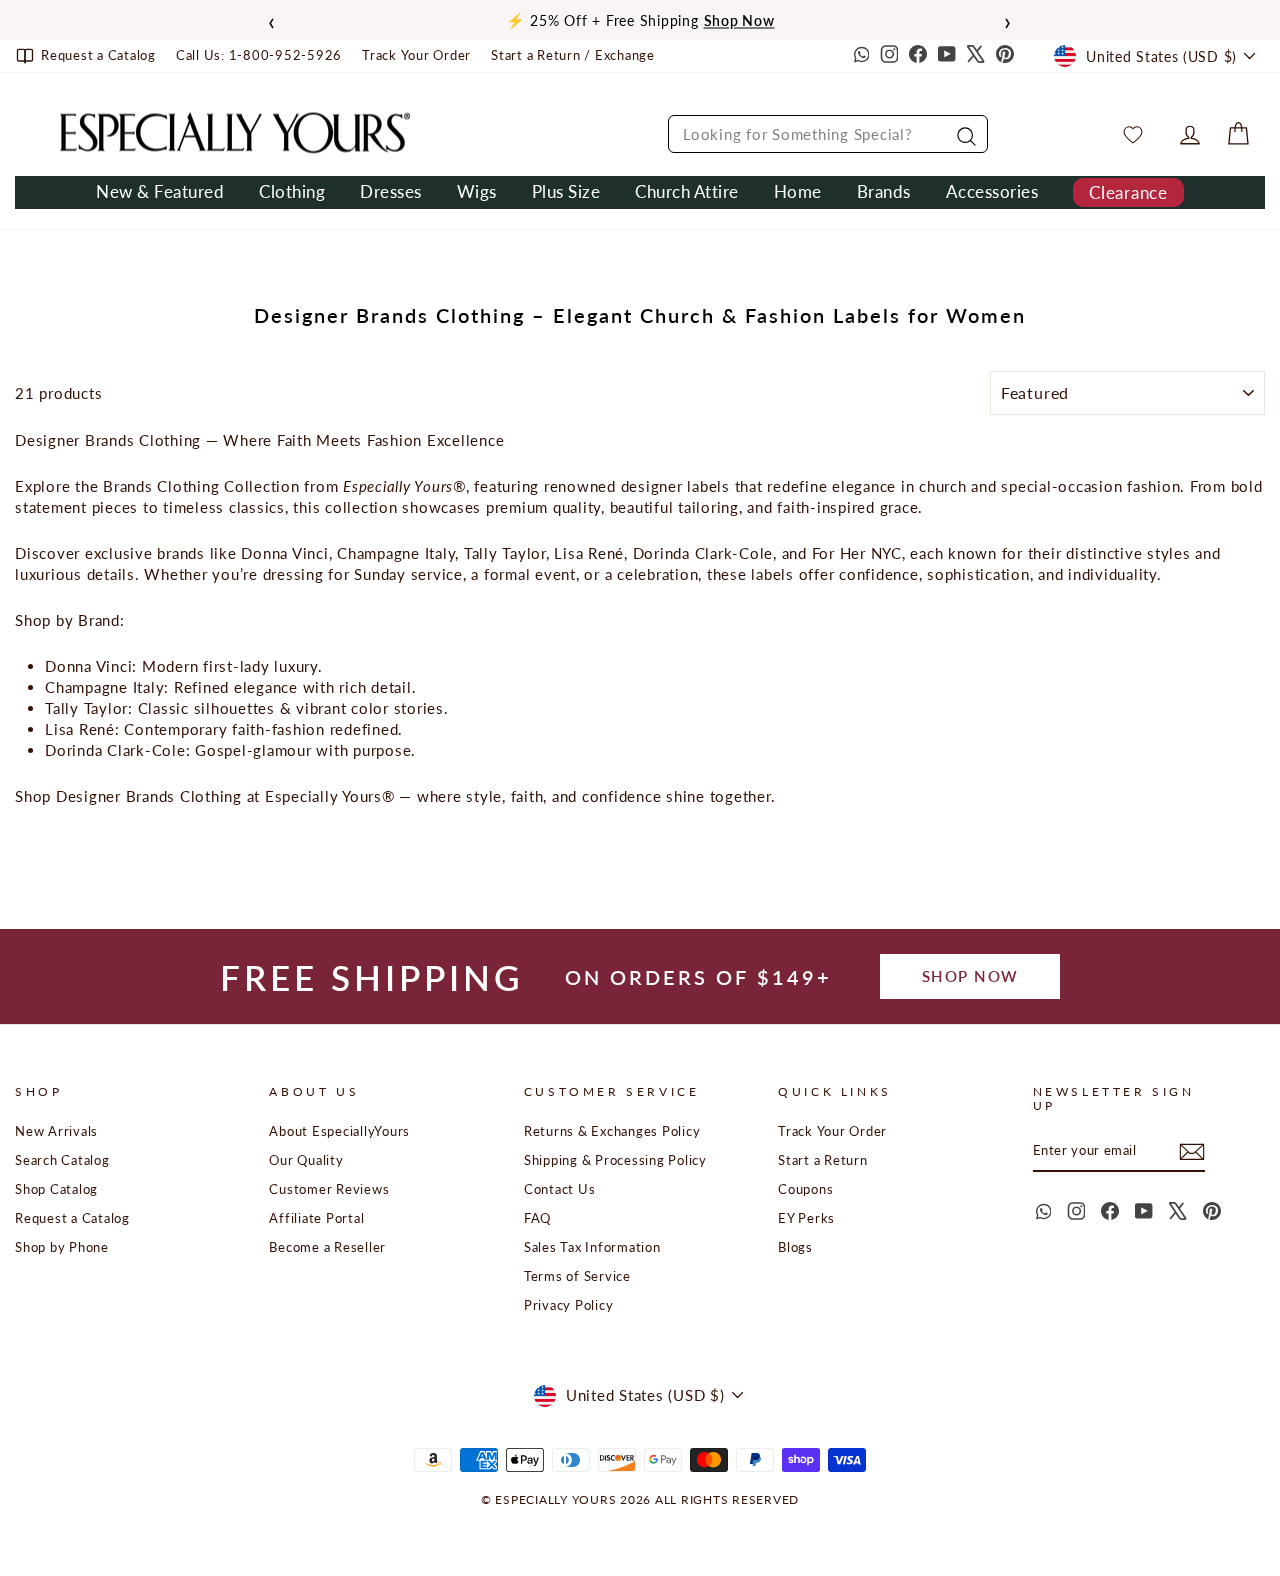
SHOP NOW (970, 976)
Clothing (292, 191)
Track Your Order (832, 1131)
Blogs (795, 1247)
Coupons (805, 1189)
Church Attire (687, 191)
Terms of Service (577, 1276)
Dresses (391, 191)
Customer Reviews (329, 1189)
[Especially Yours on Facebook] (918, 56)
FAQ (537, 1218)
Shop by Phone (62, 1247)
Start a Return (823, 1160)
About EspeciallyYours (339, 1131)
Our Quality (306, 1160)
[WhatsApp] (860, 56)
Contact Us (560, 1189)
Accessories (992, 191)
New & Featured (160, 191)
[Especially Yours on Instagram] (889, 56)
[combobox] (828, 134)
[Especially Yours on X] (976, 56)
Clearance (1128, 192)
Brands (884, 191)
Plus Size (566, 191)
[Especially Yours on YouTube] (947, 56)
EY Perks (806, 1218)
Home (798, 191)
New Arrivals (56, 1131)
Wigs (477, 191)
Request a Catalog (72, 1218)
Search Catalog (62, 1160)
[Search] (964, 134)
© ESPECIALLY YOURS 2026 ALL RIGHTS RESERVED (640, 1499)
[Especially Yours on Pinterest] (1005, 56)
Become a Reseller (327, 1247)
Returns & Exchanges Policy (612, 1131)
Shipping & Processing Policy (615, 1160)
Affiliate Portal (316, 1218)
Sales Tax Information (592, 1247)
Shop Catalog (56, 1189)
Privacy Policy (569, 1305)
